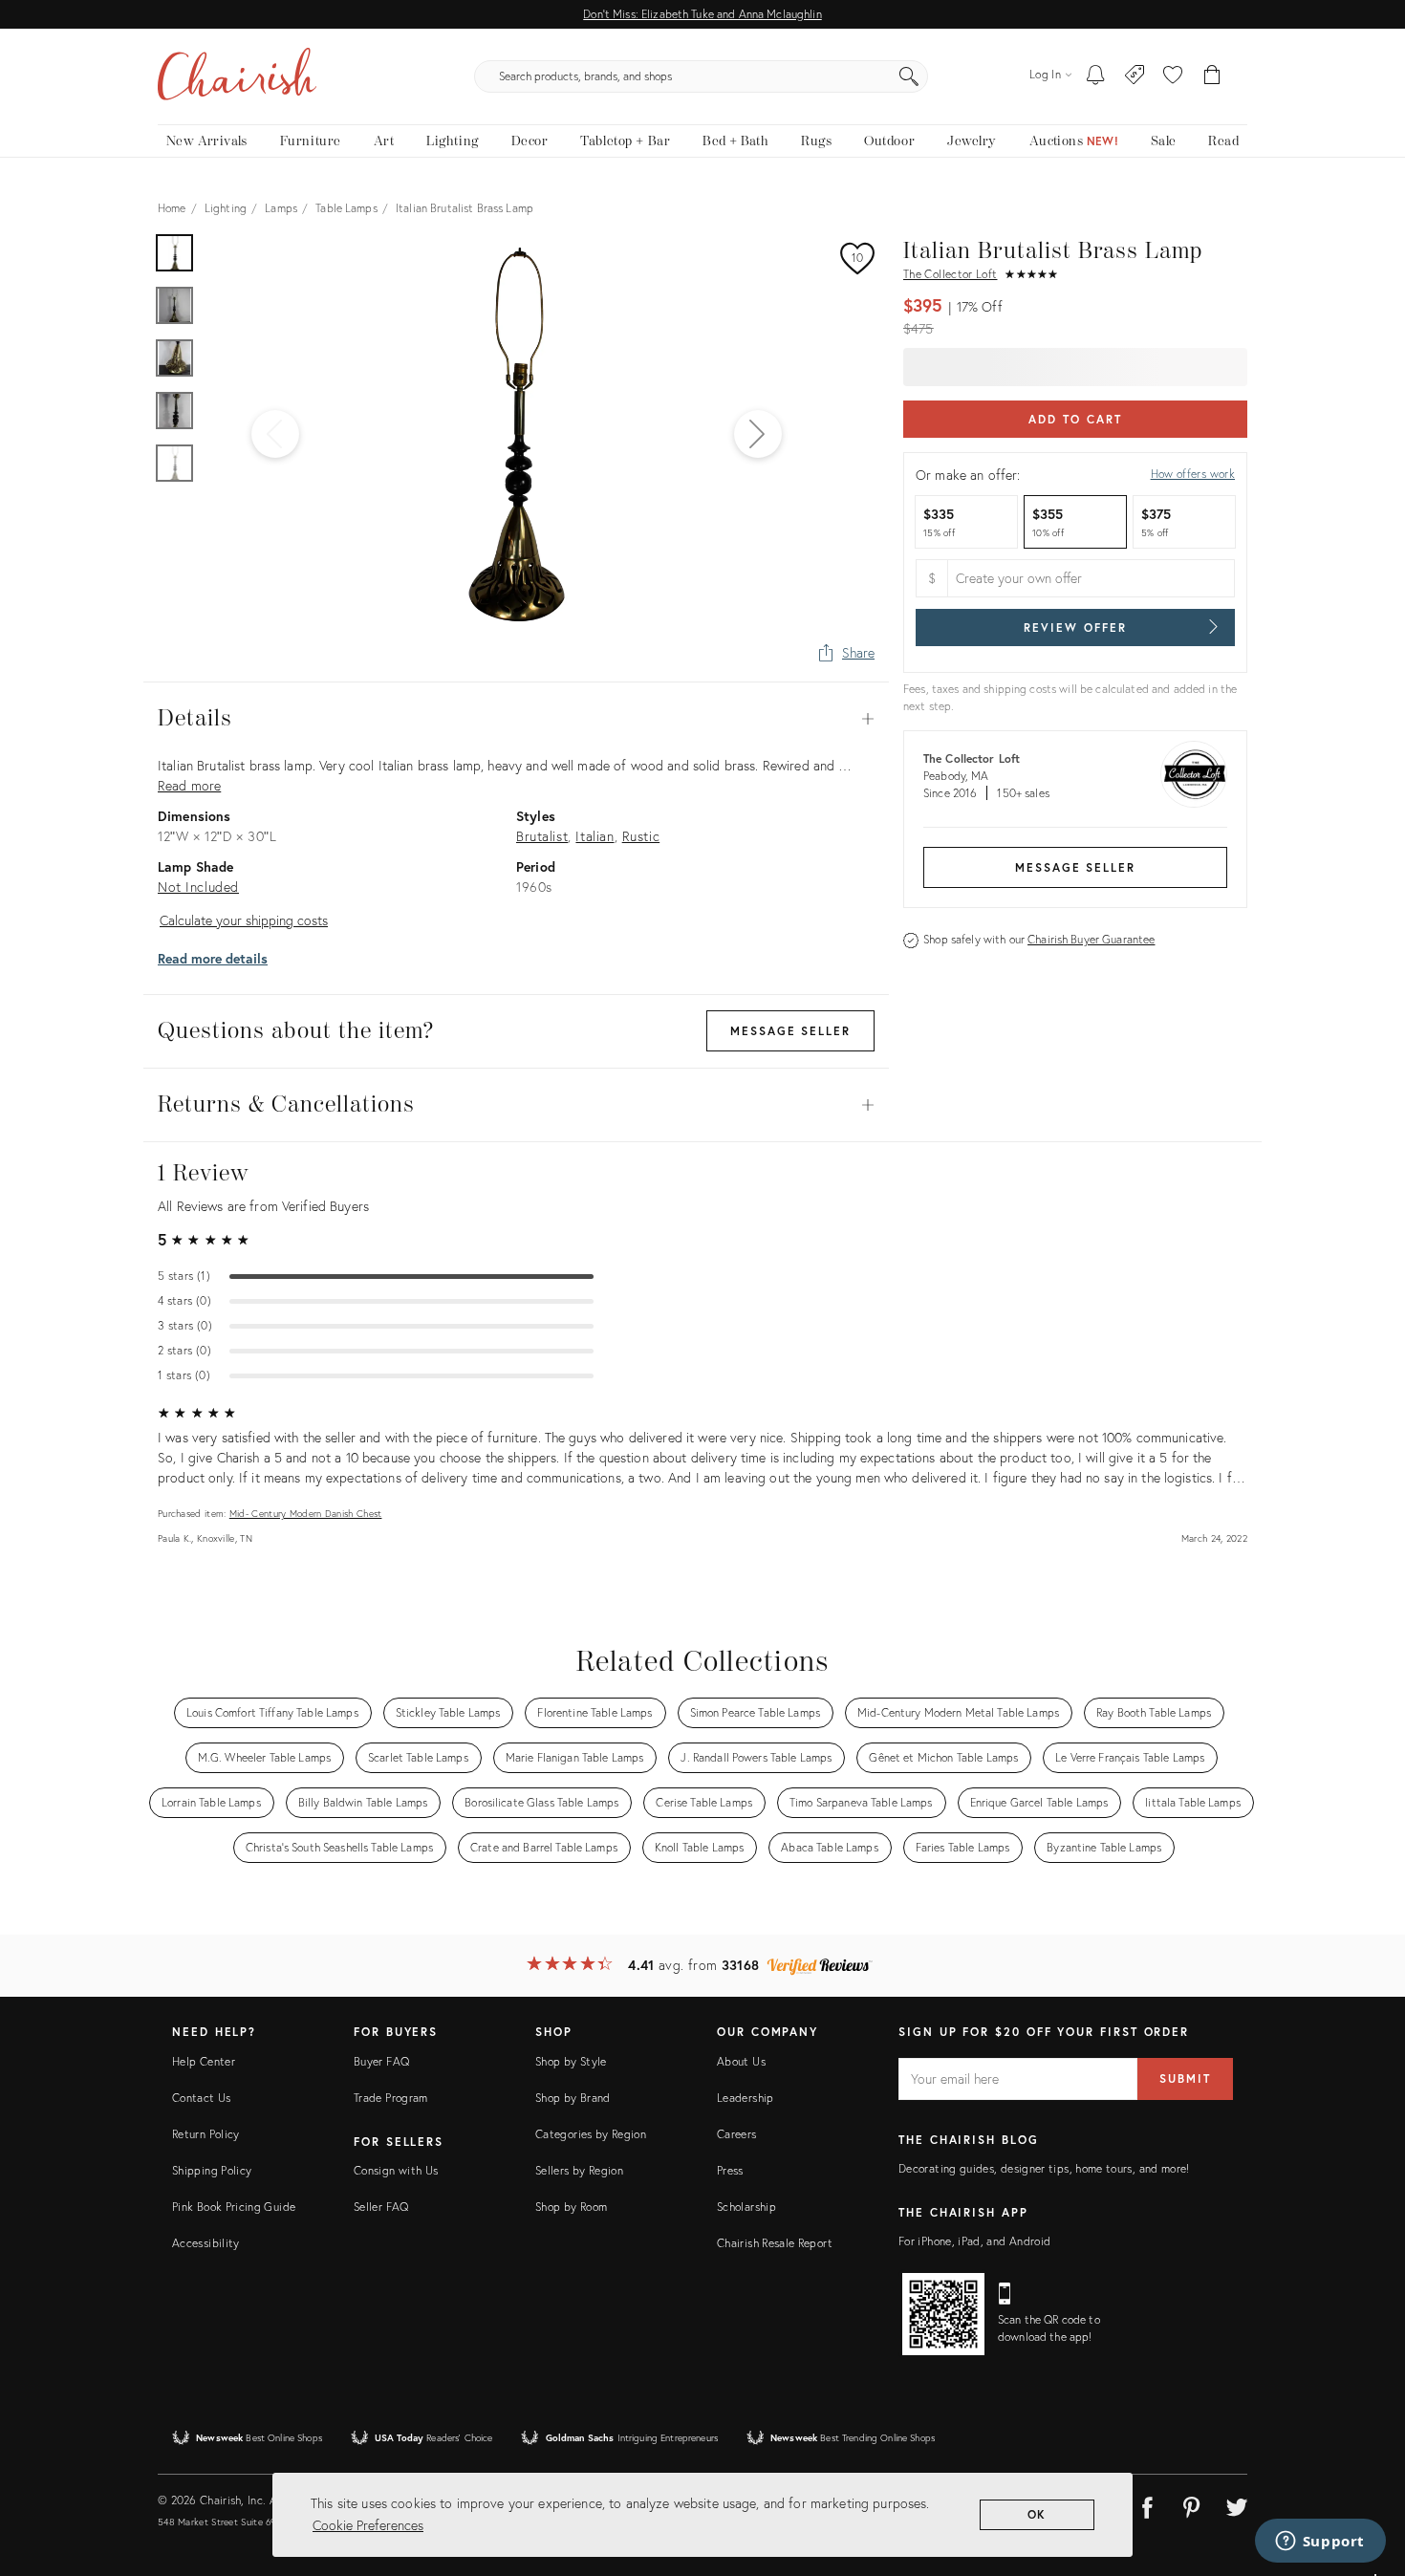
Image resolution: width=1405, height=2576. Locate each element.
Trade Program (391, 2098)
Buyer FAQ (381, 2061)
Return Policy (206, 2134)
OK (1038, 2514)
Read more (189, 785)
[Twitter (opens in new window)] (1237, 2504)
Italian (594, 836)
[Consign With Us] (1135, 76)
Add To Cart (1075, 419)
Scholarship (746, 2207)
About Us (741, 2061)
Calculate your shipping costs (244, 920)
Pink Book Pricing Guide (234, 2207)
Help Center (204, 2061)
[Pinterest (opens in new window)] (1192, 2504)
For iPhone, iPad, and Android (974, 2241)
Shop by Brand (573, 2098)
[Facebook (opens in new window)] (1147, 2504)
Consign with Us (396, 2170)
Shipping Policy (212, 2170)
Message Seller (1075, 867)
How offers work (1193, 474)
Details (516, 719)
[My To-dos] (1096, 76)
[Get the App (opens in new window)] (943, 2314)
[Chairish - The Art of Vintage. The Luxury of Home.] (237, 76)
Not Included (198, 887)
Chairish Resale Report (775, 2243)
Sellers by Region (579, 2170)
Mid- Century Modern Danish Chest (306, 1514)
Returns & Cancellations (516, 1105)
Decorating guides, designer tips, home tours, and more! (1044, 2168)
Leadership (746, 2098)
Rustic (641, 836)
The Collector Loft (950, 274)
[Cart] (1212, 76)
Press (730, 2170)
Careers (737, 2134)
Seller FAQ (381, 2207)
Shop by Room (571, 2207)
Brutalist (542, 836)
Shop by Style (571, 2061)
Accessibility (206, 2243)
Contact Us (202, 2098)
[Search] (909, 76)
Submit (1185, 2078)
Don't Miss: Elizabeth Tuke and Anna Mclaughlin (702, 14)
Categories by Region (591, 2134)
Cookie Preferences (368, 2525)
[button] (1173, 76)
